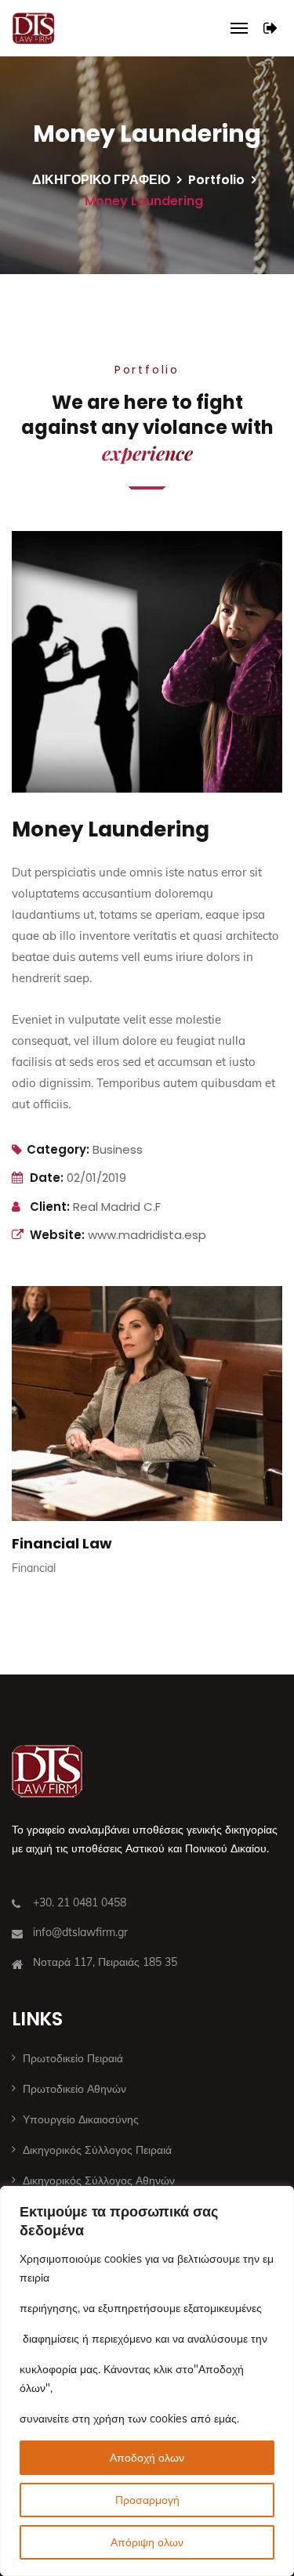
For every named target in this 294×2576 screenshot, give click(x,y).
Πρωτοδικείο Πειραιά (73, 2058)
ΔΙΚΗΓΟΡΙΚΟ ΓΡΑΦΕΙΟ (101, 180)
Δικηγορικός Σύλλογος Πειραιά (97, 2150)
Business (118, 1149)
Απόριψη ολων (147, 2542)
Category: (58, 1149)
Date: (47, 1178)
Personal (56, 1603)
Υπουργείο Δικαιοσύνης (81, 2119)
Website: (57, 1235)
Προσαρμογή (147, 2500)
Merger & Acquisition (111, 1579)
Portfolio (216, 180)
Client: (50, 1207)
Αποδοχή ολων (147, 2458)
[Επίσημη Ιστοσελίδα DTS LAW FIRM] (33, 28)
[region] (147, 2381)
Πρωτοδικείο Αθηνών (74, 2089)
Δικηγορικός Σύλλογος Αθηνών (99, 2180)
